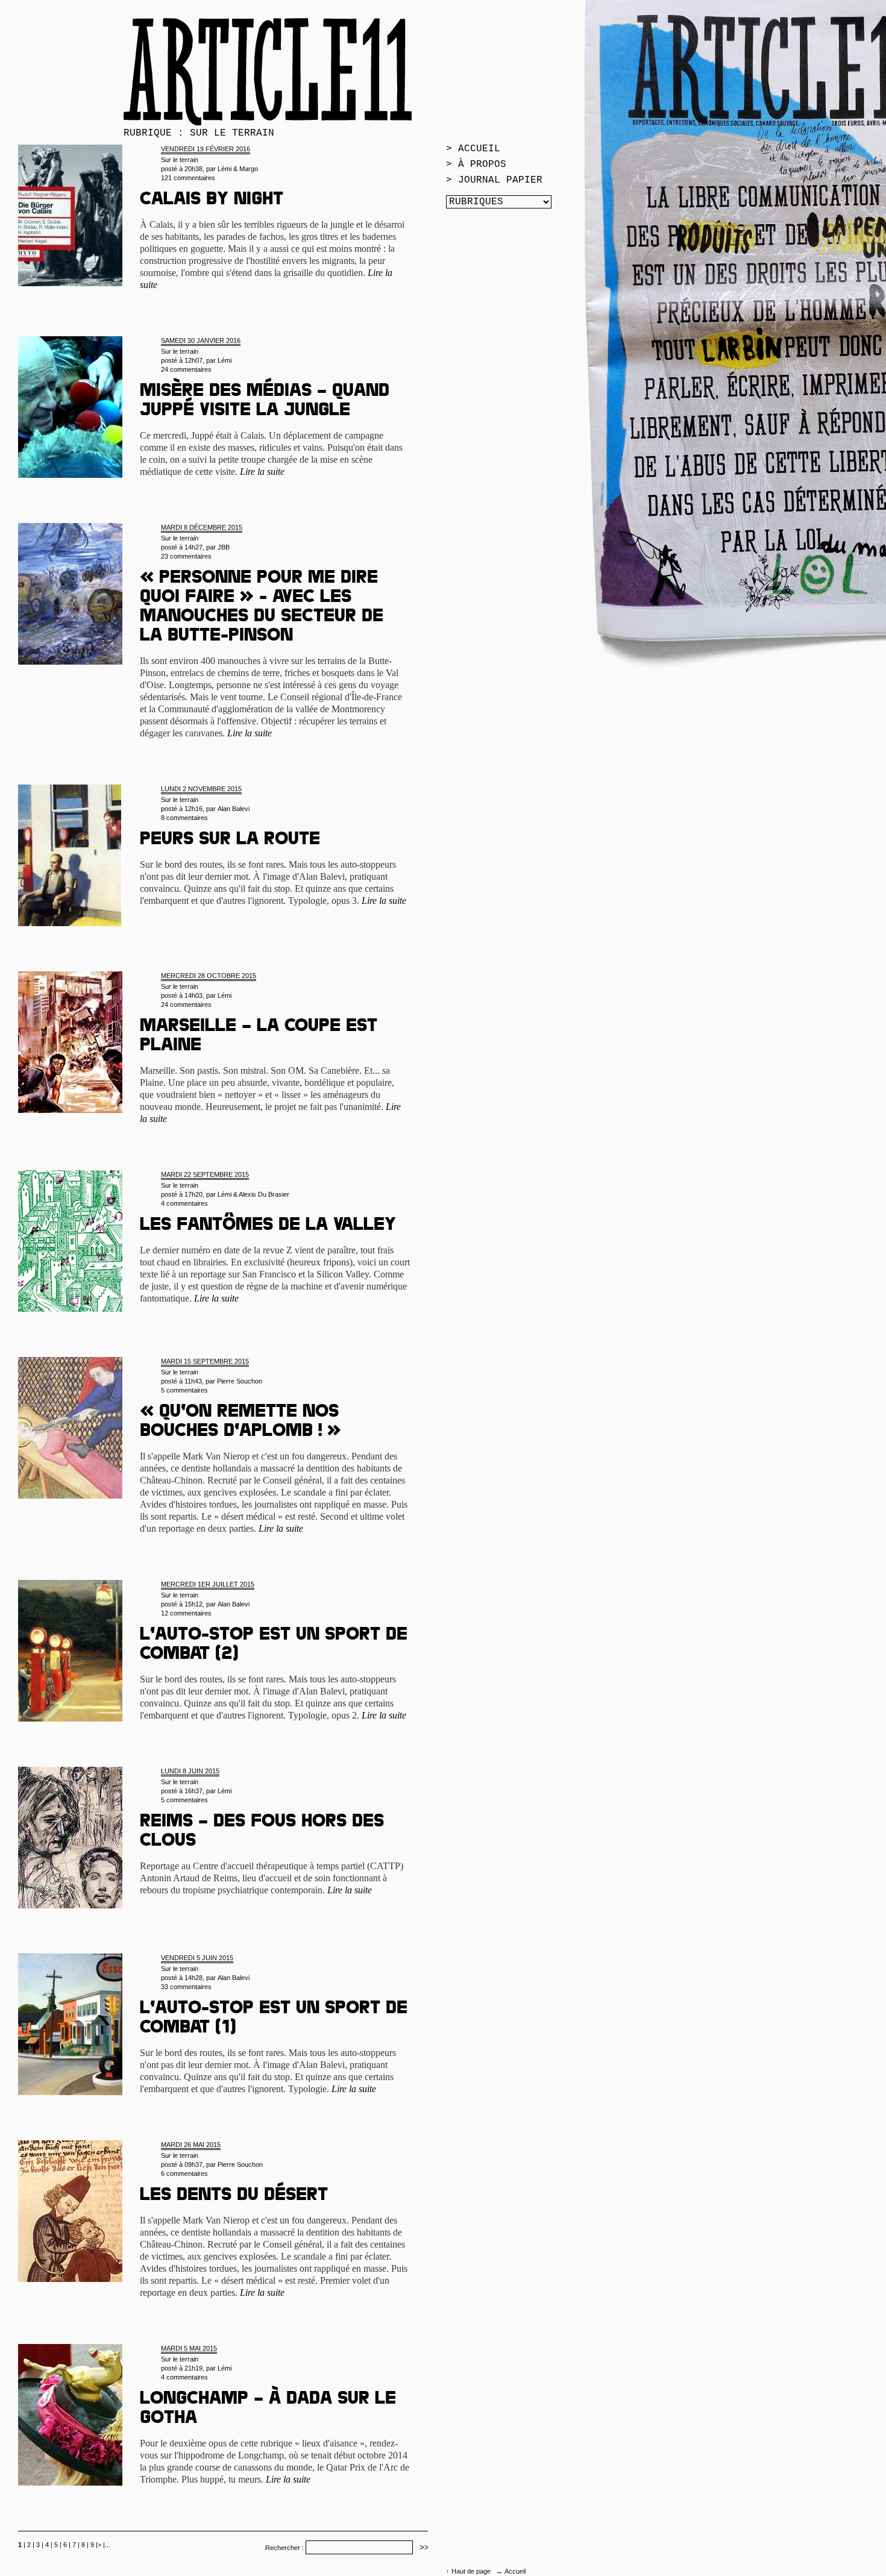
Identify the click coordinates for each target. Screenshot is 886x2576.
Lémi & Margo (238, 169)
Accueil (515, 2571)
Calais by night (212, 201)
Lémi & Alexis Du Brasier (253, 1194)
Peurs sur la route (230, 841)
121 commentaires (188, 178)
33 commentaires (186, 1987)
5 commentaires (184, 1390)
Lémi (225, 360)
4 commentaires (184, 1203)
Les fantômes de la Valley (268, 1226)
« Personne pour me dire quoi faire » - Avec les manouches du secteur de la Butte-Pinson (262, 608)
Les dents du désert (234, 2196)
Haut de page (472, 2571)
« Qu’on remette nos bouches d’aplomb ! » (240, 1423)
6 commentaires (184, 2173)
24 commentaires (186, 369)
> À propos (476, 165)
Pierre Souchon (240, 1381)
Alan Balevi (234, 809)
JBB (224, 547)
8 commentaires (184, 818)
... (108, 2545)
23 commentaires (186, 556)
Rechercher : (284, 2548)
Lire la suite (262, 472)
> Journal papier (494, 180)
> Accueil (473, 149)
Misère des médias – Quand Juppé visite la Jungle (265, 402)
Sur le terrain (180, 160)
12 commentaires (186, 1613)
